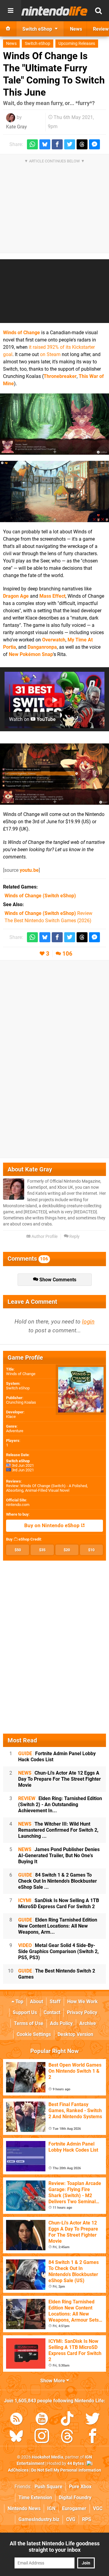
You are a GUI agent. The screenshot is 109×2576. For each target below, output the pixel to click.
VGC (98, 2508)
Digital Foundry (75, 2498)
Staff (55, 2002)
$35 (42, 1550)
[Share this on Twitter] (70, 144)
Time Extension (35, 2498)
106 (67, 954)
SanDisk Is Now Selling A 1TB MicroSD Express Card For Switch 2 (59, 1903)
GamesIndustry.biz (39, 2519)
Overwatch (54, 640)
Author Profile (44, 1237)
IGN (51, 2508)
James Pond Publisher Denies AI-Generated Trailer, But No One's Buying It (59, 1856)
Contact (52, 2012)
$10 (91, 1550)
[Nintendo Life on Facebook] (93, 2437)
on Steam (50, 354)
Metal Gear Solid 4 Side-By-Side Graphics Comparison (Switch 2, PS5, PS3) (58, 1951)
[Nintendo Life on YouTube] (42, 2420)
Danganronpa (42, 647)
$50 (18, 1550)
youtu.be (29, 870)
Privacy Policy (82, 2012)
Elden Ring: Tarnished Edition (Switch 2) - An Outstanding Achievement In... (60, 1805)
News (11, 44)
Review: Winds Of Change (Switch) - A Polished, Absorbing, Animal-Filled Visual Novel (47, 1488)
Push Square (48, 2487)
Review (48, 913)
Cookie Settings (34, 2034)
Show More (53, 2381)
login (88, 1322)
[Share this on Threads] (82, 144)
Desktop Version (75, 2034)
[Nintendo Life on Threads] (67, 2437)
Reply (74, 1237)
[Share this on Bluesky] (45, 144)
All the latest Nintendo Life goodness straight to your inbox (55, 2547)
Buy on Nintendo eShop (53, 1526)
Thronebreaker (60, 376)
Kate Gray (17, 127)
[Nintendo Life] (54, 11)
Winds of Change (21, 333)
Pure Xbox (80, 2487)
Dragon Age (16, 596)
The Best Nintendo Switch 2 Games (57, 1974)
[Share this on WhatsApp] (32, 144)
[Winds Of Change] (54, 424)
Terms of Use (29, 2023)
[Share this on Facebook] (57, 144)
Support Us (25, 2012)
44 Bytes (76, 2464)
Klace (11, 1417)
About (36, 2002)
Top (19, 2002)
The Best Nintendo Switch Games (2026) (48, 921)
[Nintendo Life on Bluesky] (16, 2437)
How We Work (83, 2002)
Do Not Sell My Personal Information (66, 2470)
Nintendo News (24, 2508)
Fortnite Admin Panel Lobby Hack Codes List (57, 1757)
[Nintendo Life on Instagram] (42, 2437)
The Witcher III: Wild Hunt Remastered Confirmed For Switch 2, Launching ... (58, 1830)
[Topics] (11, 11)
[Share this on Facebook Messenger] (94, 144)
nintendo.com (18, 1505)
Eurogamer (74, 2508)
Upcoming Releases (77, 44)
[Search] (98, 11)
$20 (67, 1550)
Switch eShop (38, 44)
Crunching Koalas (21, 1402)
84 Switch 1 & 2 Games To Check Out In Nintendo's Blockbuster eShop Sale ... (58, 1881)
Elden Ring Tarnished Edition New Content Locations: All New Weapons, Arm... (58, 1926)
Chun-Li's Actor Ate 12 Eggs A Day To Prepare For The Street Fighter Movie (59, 1779)
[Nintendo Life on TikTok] (67, 2420)
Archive (88, 2023)
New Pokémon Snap (31, 654)
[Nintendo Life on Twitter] (93, 2420)
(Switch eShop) (40, 896)
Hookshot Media (48, 2457)
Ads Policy (61, 2023)
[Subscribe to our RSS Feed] (16, 2420)
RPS (87, 2519)
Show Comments (57, 1280)
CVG (71, 2519)
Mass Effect (52, 596)
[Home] (8, 29)
